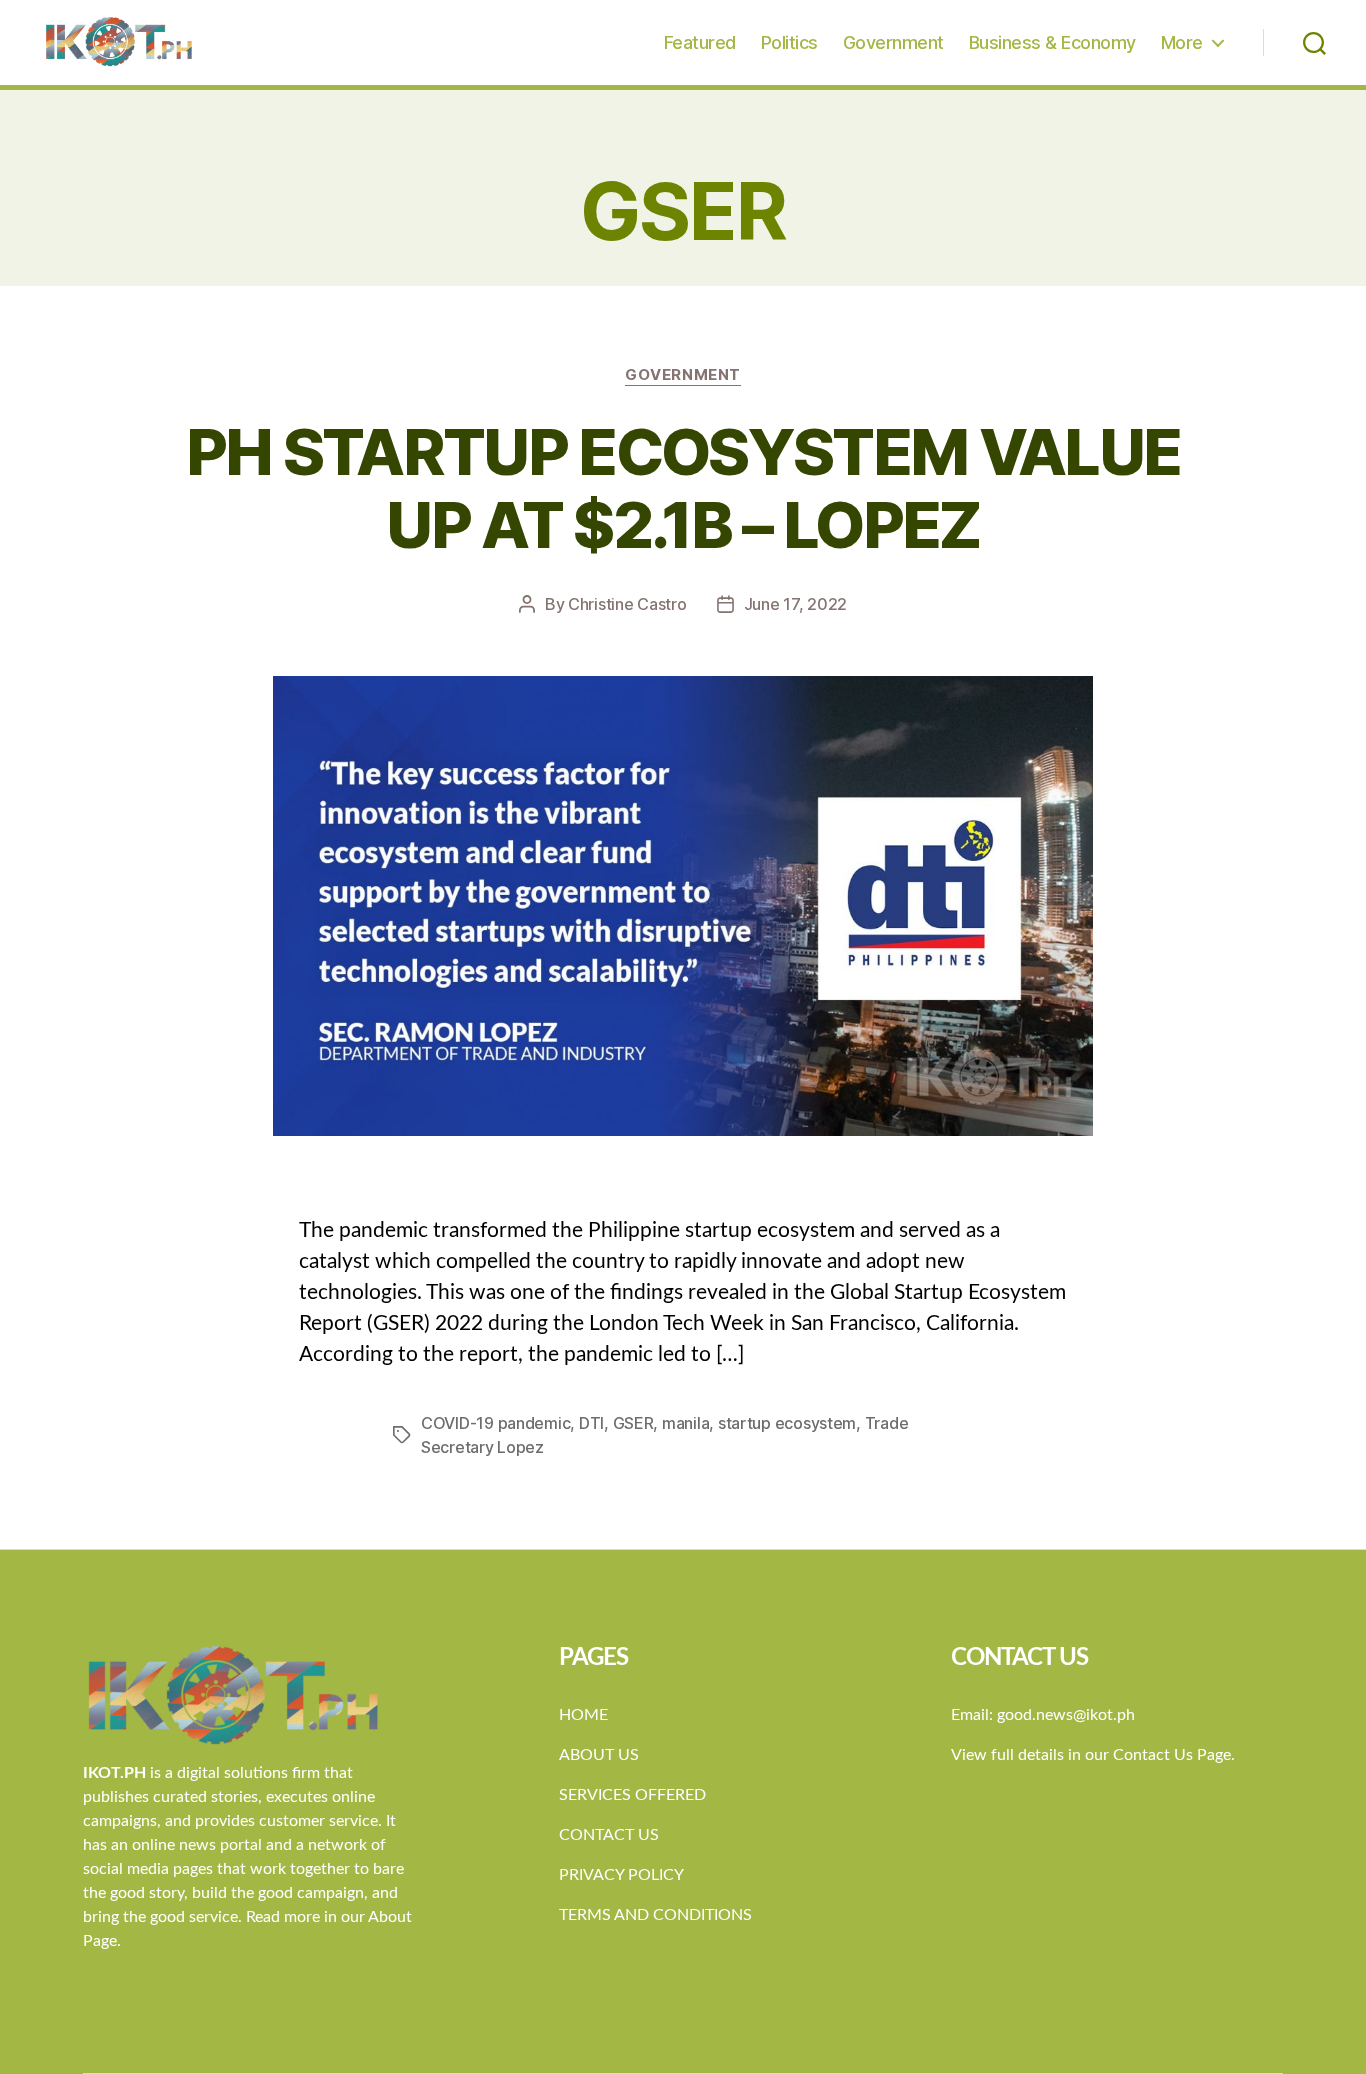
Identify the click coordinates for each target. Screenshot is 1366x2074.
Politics (789, 42)
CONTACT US (609, 1835)
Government (893, 42)
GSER (633, 1423)
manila (685, 1423)
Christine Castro (627, 604)
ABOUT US (599, 1755)
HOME (583, 1715)
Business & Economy (1052, 42)
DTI (591, 1423)
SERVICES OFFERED (632, 1795)
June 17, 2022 (796, 604)
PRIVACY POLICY (621, 1875)
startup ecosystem (787, 1423)
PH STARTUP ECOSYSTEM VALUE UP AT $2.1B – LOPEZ (683, 488)
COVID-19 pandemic (495, 1423)
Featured (700, 42)
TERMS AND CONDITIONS (655, 1915)
